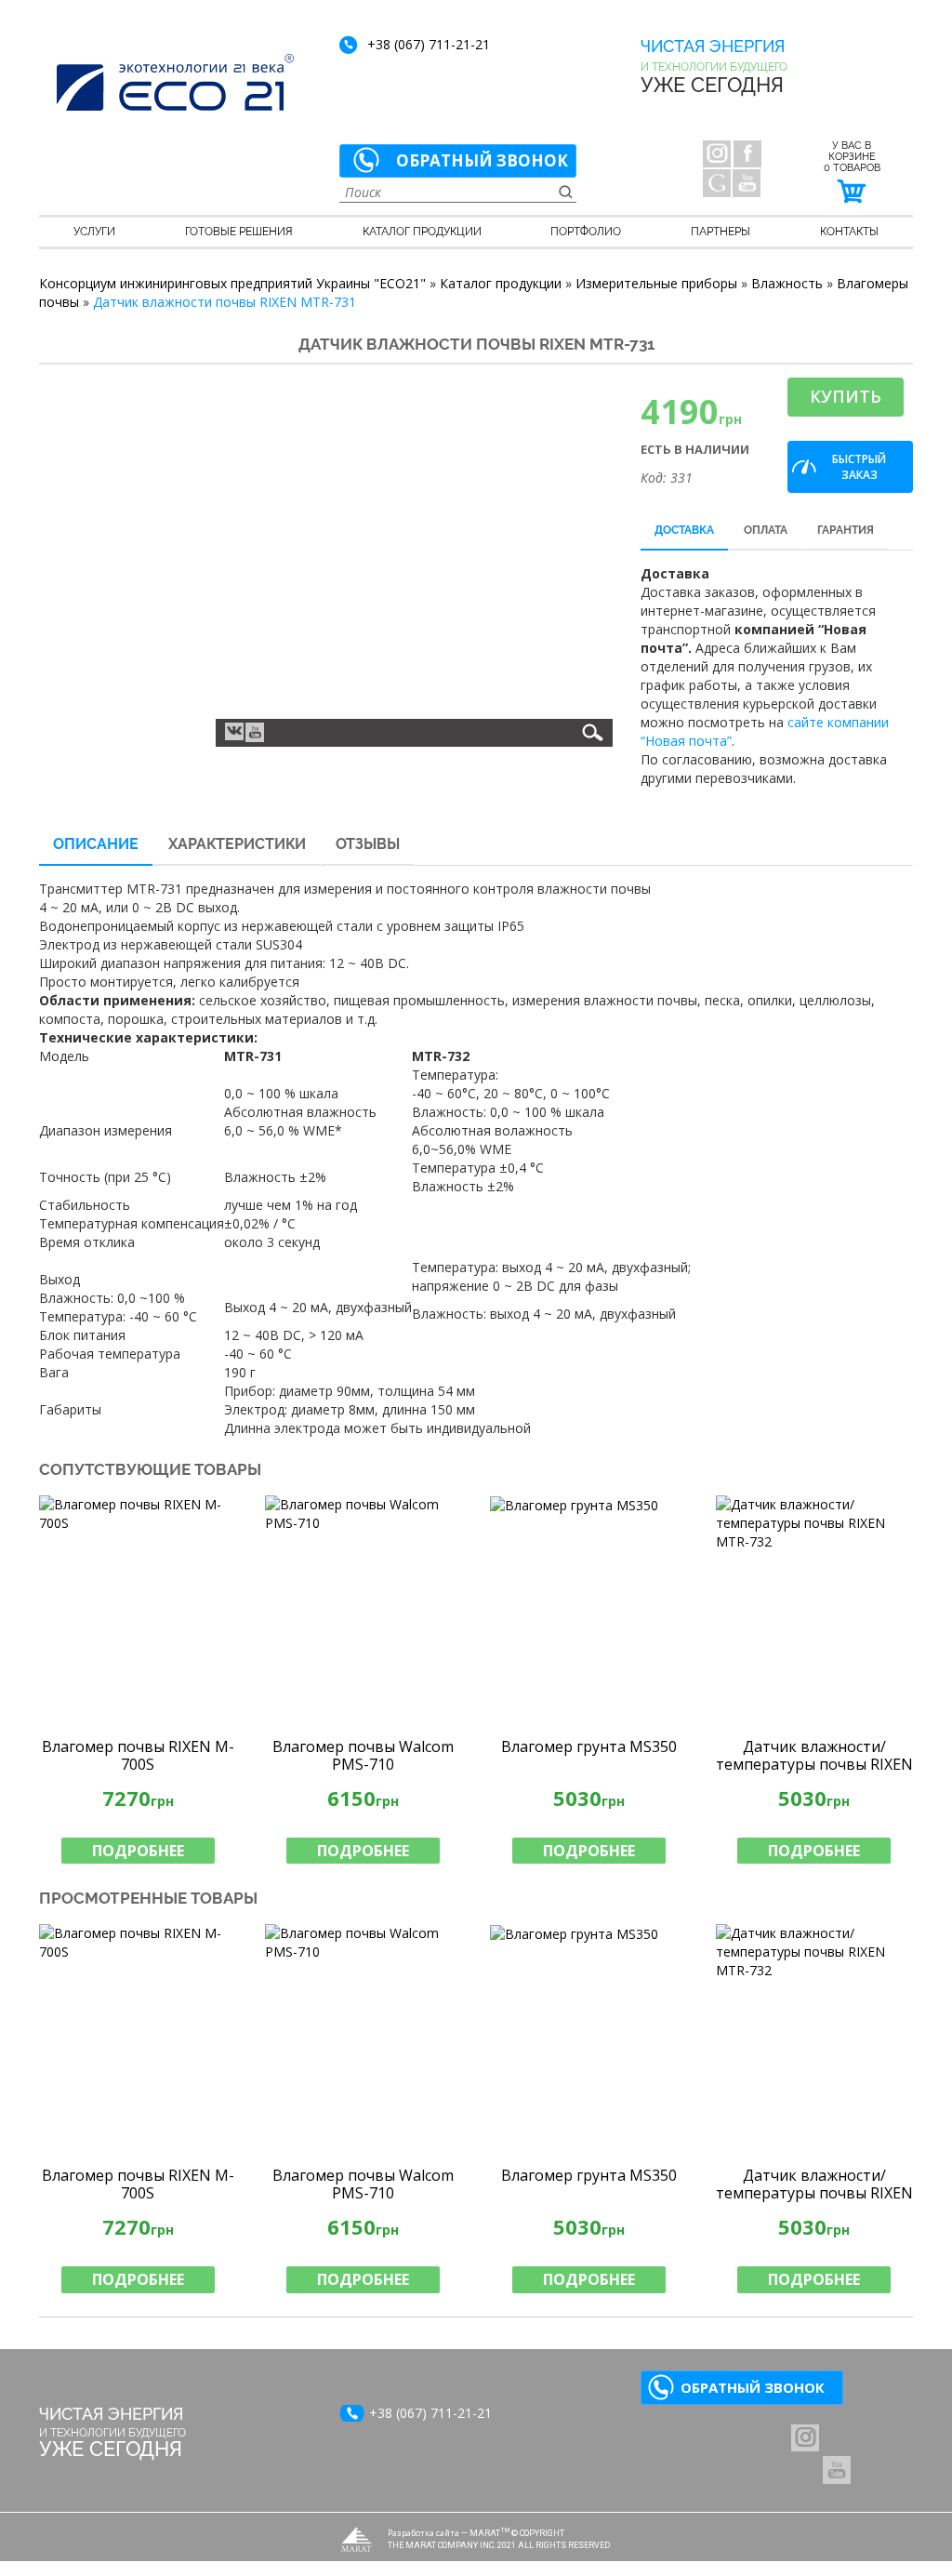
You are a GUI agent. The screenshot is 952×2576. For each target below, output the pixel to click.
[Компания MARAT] (357, 2539)
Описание (96, 844)
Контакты (849, 232)
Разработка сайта (423, 2533)
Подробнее (138, 1851)
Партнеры (721, 232)
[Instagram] (717, 153)
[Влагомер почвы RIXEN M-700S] (138, 1611)
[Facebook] (747, 153)
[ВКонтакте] (234, 730)
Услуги (94, 232)
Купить (846, 396)
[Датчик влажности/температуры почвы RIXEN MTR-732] (815, 1611)
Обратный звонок (482, 160)
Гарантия (846, 530)
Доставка (684, 530)
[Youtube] (255, 732)
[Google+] (717, 183)
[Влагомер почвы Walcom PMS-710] (364, 1611)
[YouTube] (747, 183)
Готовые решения (239, 232)
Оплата (766, 530)
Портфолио (586, 232)
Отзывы (368, 844)
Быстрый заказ (859, 467)
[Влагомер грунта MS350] (589, 1611)
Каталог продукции (422, 232)
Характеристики (237, 844)
